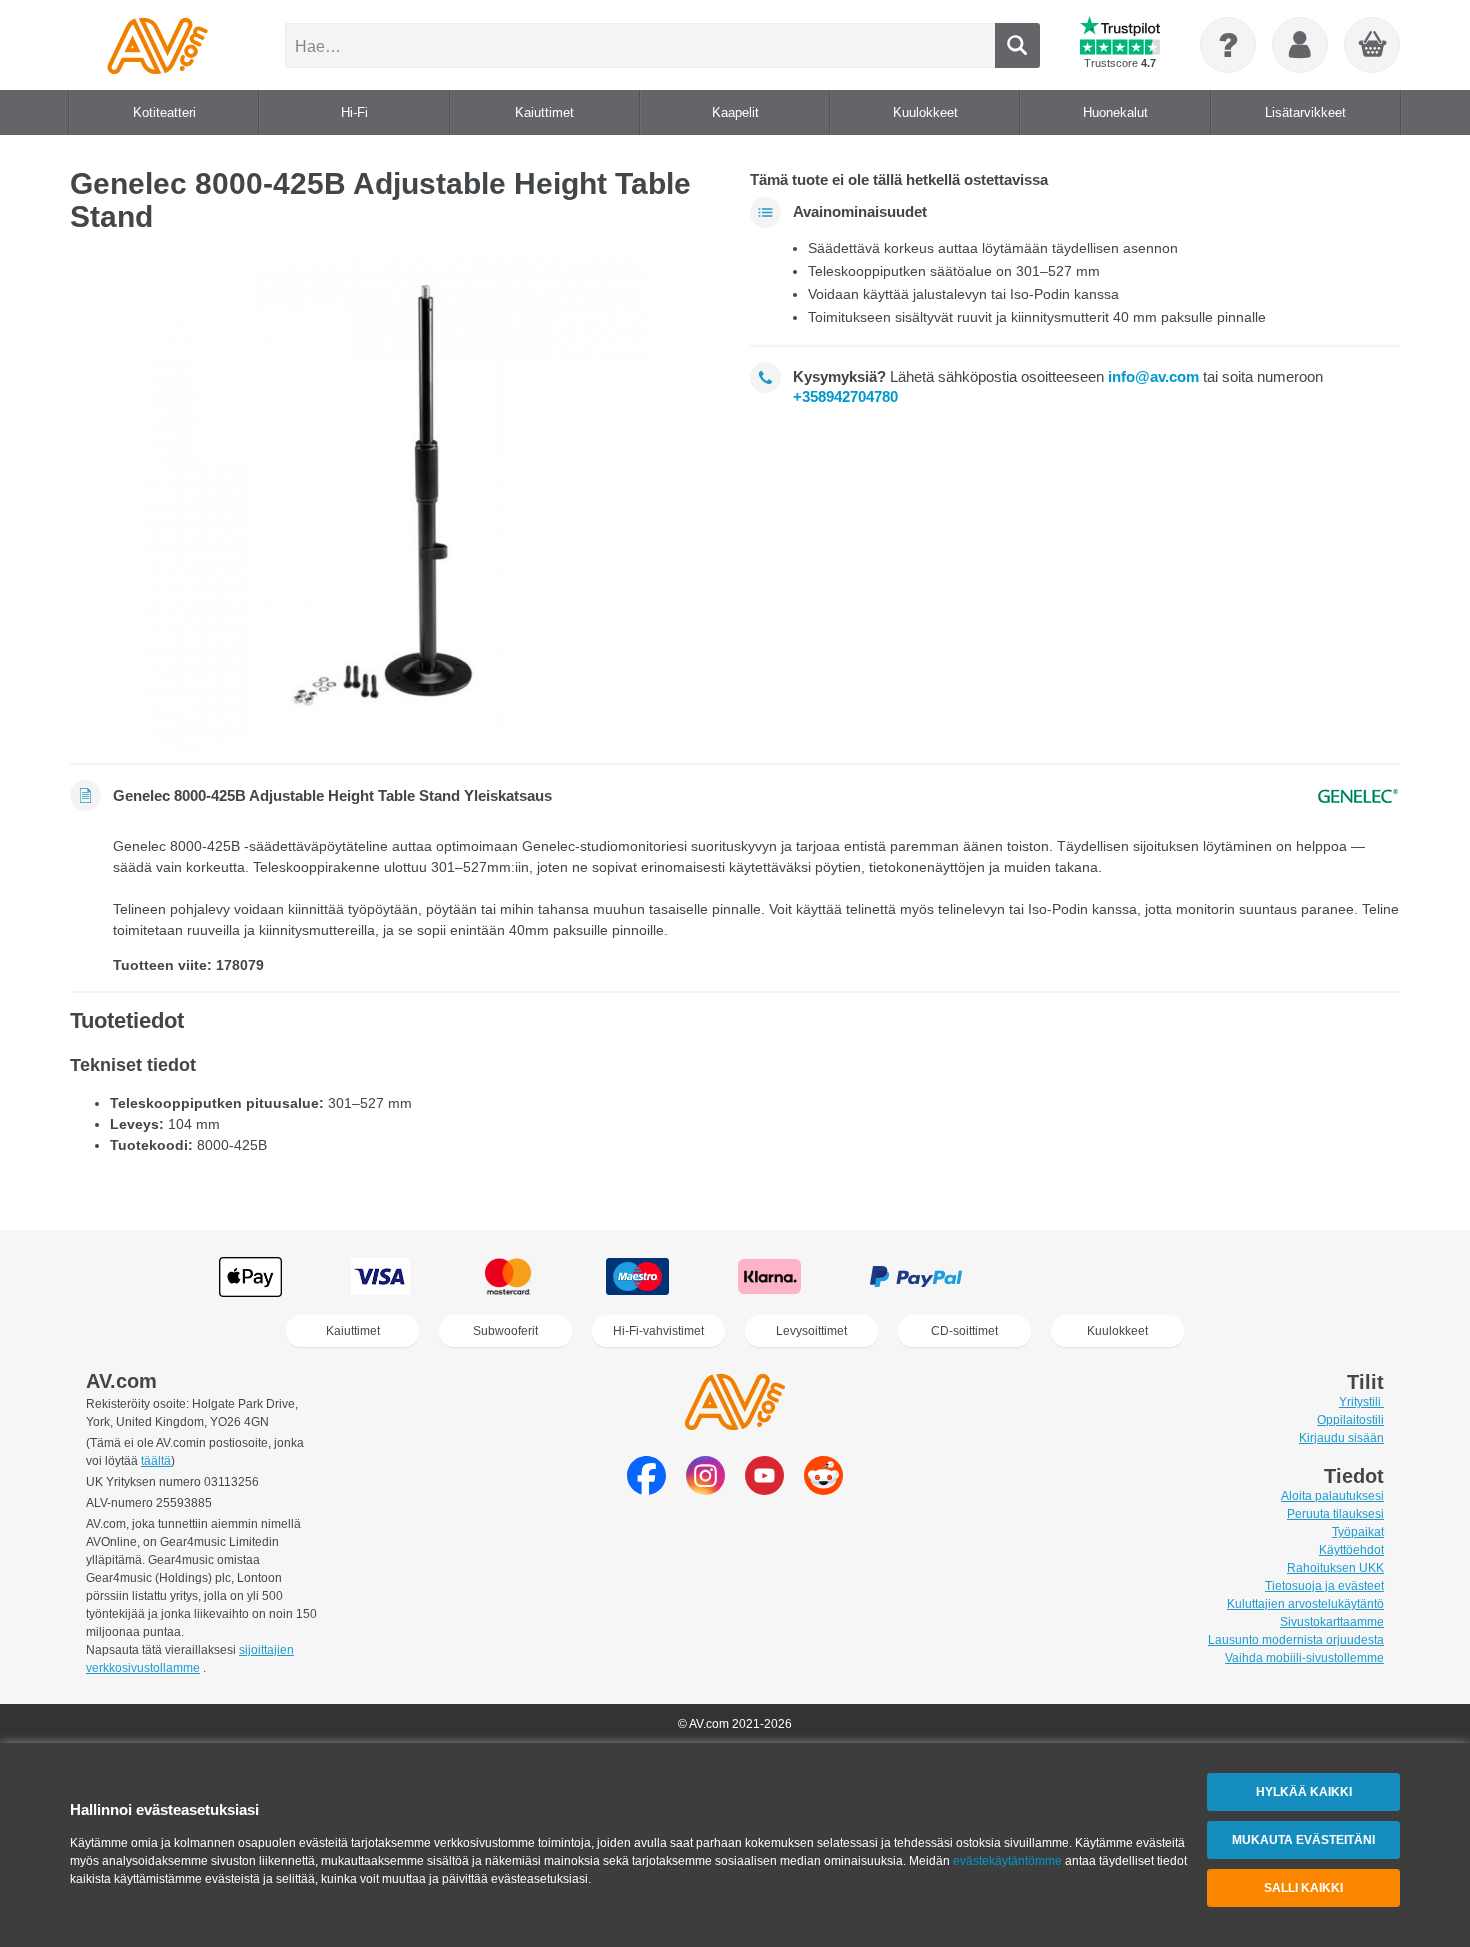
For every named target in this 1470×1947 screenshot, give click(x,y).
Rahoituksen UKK (1335, 1568)
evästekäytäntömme (1007, 1861)
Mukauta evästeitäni (1303, 1840)
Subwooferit (505, 1331)
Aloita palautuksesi (1332, 1496)
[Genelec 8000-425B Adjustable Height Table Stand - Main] (395, 505)
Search (1017, 45)
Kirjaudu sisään (1341, 1438)
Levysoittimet (811, 1331)
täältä (156, 1461)
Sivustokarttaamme (1332, 1622)
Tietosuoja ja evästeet (1324, 1586)
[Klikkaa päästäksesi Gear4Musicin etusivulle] (157, 45)
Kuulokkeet (1117, 1331)
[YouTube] (764, 1489)
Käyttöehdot (1351, 1550)
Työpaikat (1358, 1532)
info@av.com (1153, 376)
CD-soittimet (964, 1331)
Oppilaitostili (1350, 1420)
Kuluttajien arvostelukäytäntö (1305, 1604)
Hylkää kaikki (1304, 1792)
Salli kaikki (1303, 1888)
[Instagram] (705, 1489)
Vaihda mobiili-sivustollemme (1304, 1658)
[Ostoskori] (1373, 46)
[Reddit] (823, 1489)
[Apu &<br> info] (1228, 45)
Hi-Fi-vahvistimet (658, 1331)
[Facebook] (646, 1489)
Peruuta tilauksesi (1335, 1514)
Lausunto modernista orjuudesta (1296, 1640)
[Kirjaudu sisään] (1300, 45)
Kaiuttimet (353, 1331)
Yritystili (1361, 1402)
